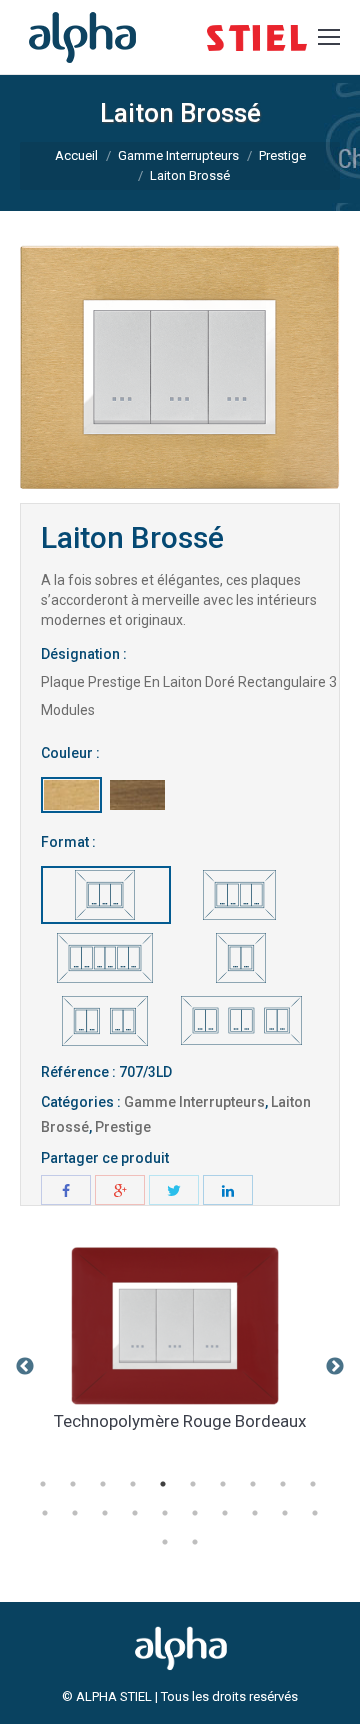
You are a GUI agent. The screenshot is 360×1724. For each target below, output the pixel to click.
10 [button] (313, 1484)
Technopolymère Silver (258, 1421)
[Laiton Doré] (71, 795)
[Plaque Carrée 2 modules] (241, 958)
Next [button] (335, 1367)
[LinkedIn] (228, 1190)
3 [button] (103, 1484)
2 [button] (73, 1484)
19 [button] (285, 1513)
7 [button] (223, 1484)
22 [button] (195, 1542)
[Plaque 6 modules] (106, 958)
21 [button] (165, 1542)
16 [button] (195, 1513)
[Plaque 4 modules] (241, 895)
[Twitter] (174, 1190)
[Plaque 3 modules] (106, 895)
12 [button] (75, 1513)
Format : (68, 842)
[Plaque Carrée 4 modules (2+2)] (106, 1021)
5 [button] (163, 1484)
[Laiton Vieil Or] (137, 795)
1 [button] (43, 1484)
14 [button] (135, 1513)
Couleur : (70, 753)
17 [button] (225, 1513)
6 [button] (193, 1484)
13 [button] (105, 1513)
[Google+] (120, 1190)
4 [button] (133, 1484)
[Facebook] (66, 1190)
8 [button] (253, 1484)
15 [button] (165, 1513)
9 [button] (283, 1484)
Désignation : (84, 654)
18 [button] (255, 1513)
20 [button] (315, 1513)
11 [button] (45, 1513)
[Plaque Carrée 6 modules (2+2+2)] (241, 1021)
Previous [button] (25, 1367)
